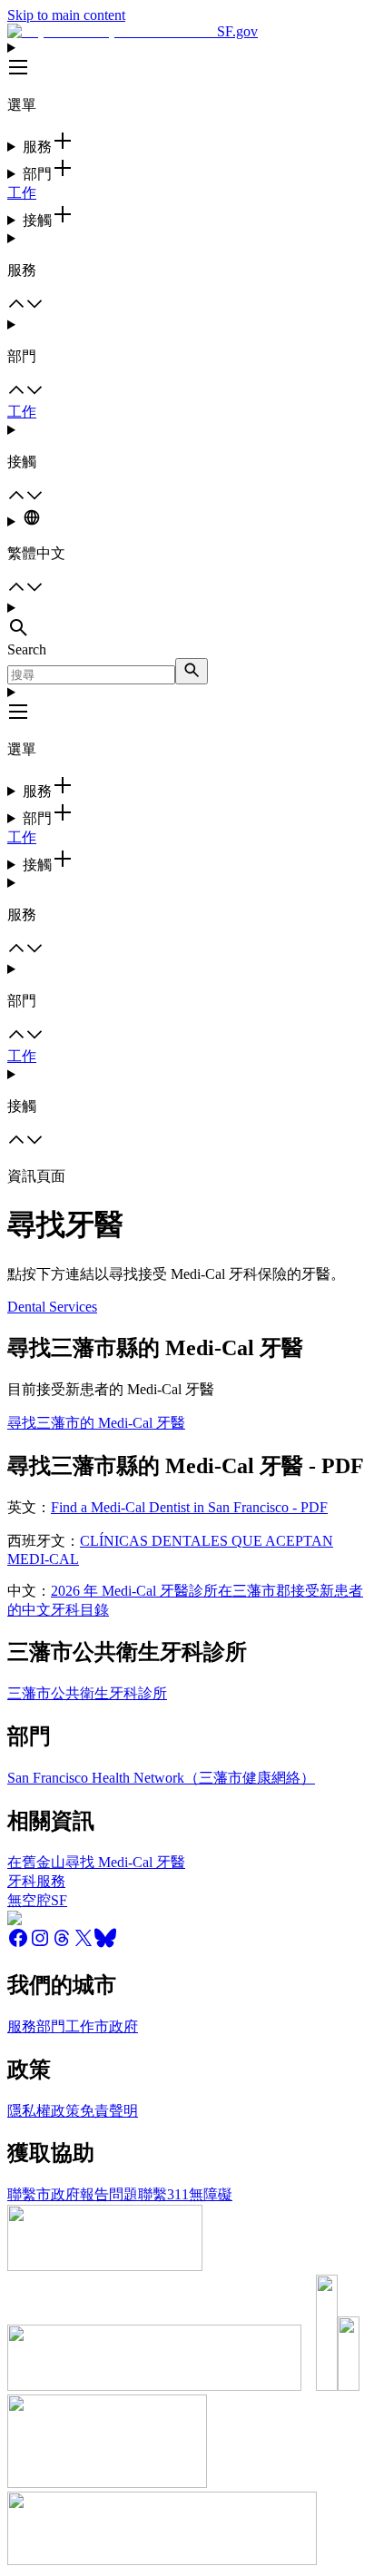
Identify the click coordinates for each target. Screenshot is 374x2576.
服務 (22, 2026)
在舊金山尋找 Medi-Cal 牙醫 (96, 1862)
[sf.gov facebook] (18, 1944)
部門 (51, 2026)
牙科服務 (36, 1881)
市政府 (116, 2026)
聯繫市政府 (44, 2194)
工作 (22, 193)
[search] (192, 671)
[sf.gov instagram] (40, 1944)
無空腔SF (37, 1900)
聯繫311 (163, 2194)
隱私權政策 (44, 2111)
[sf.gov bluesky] (105, 1944)
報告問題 (109, 2194)
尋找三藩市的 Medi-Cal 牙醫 (96, 1423)
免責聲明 (109, 2111)
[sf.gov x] (84, 1944)
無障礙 (211, 2194)
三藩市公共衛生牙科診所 (87, 1693)
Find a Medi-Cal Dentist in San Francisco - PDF (189, 1507)
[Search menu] (187, 621)
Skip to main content (66, 15)
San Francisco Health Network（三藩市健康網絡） (161, 1778)
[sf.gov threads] (62, 1944)
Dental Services (52, 1307)
